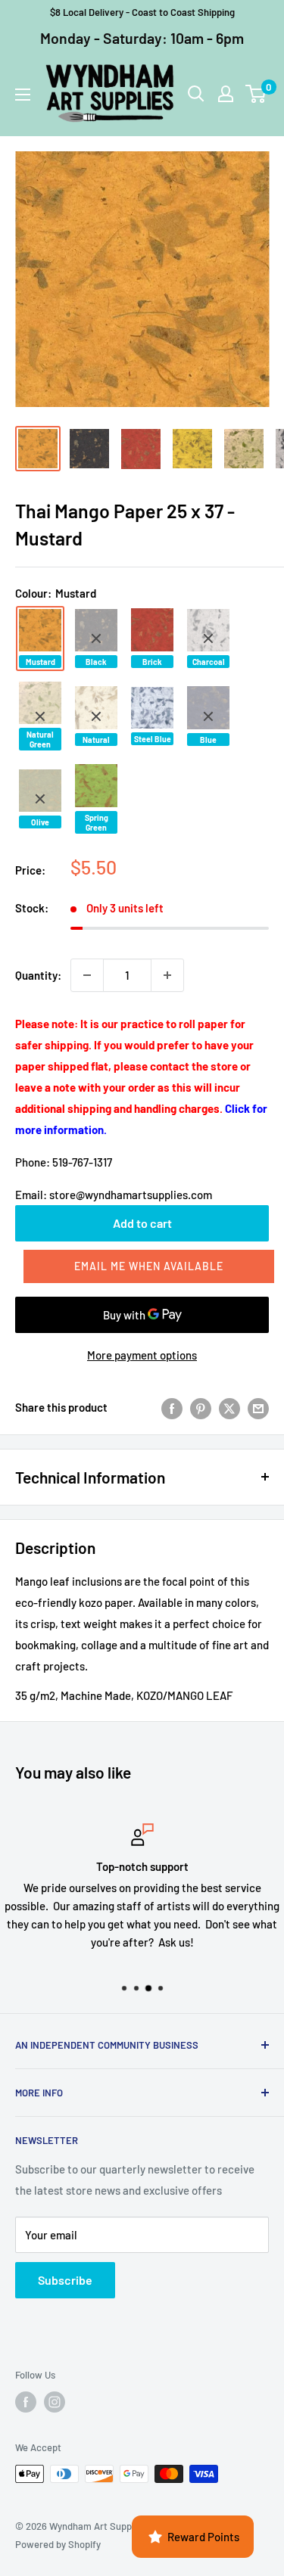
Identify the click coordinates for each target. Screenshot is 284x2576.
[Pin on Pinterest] (201, 1407)
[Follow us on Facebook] (26, 2402)
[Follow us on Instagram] (55, 2402)
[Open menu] (23, 95)
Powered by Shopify (58, 2544)
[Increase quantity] (167, 975)
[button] (149, 1266)
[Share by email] (258, 1407)
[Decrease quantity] (87, 975)
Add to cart (142, 1223)
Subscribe (65, 2280)
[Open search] (196, 94)
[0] (256, 94)
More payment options (142, 1355)
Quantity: (38, 975)
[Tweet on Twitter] (229, 1407)
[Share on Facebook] (172, 1407)
